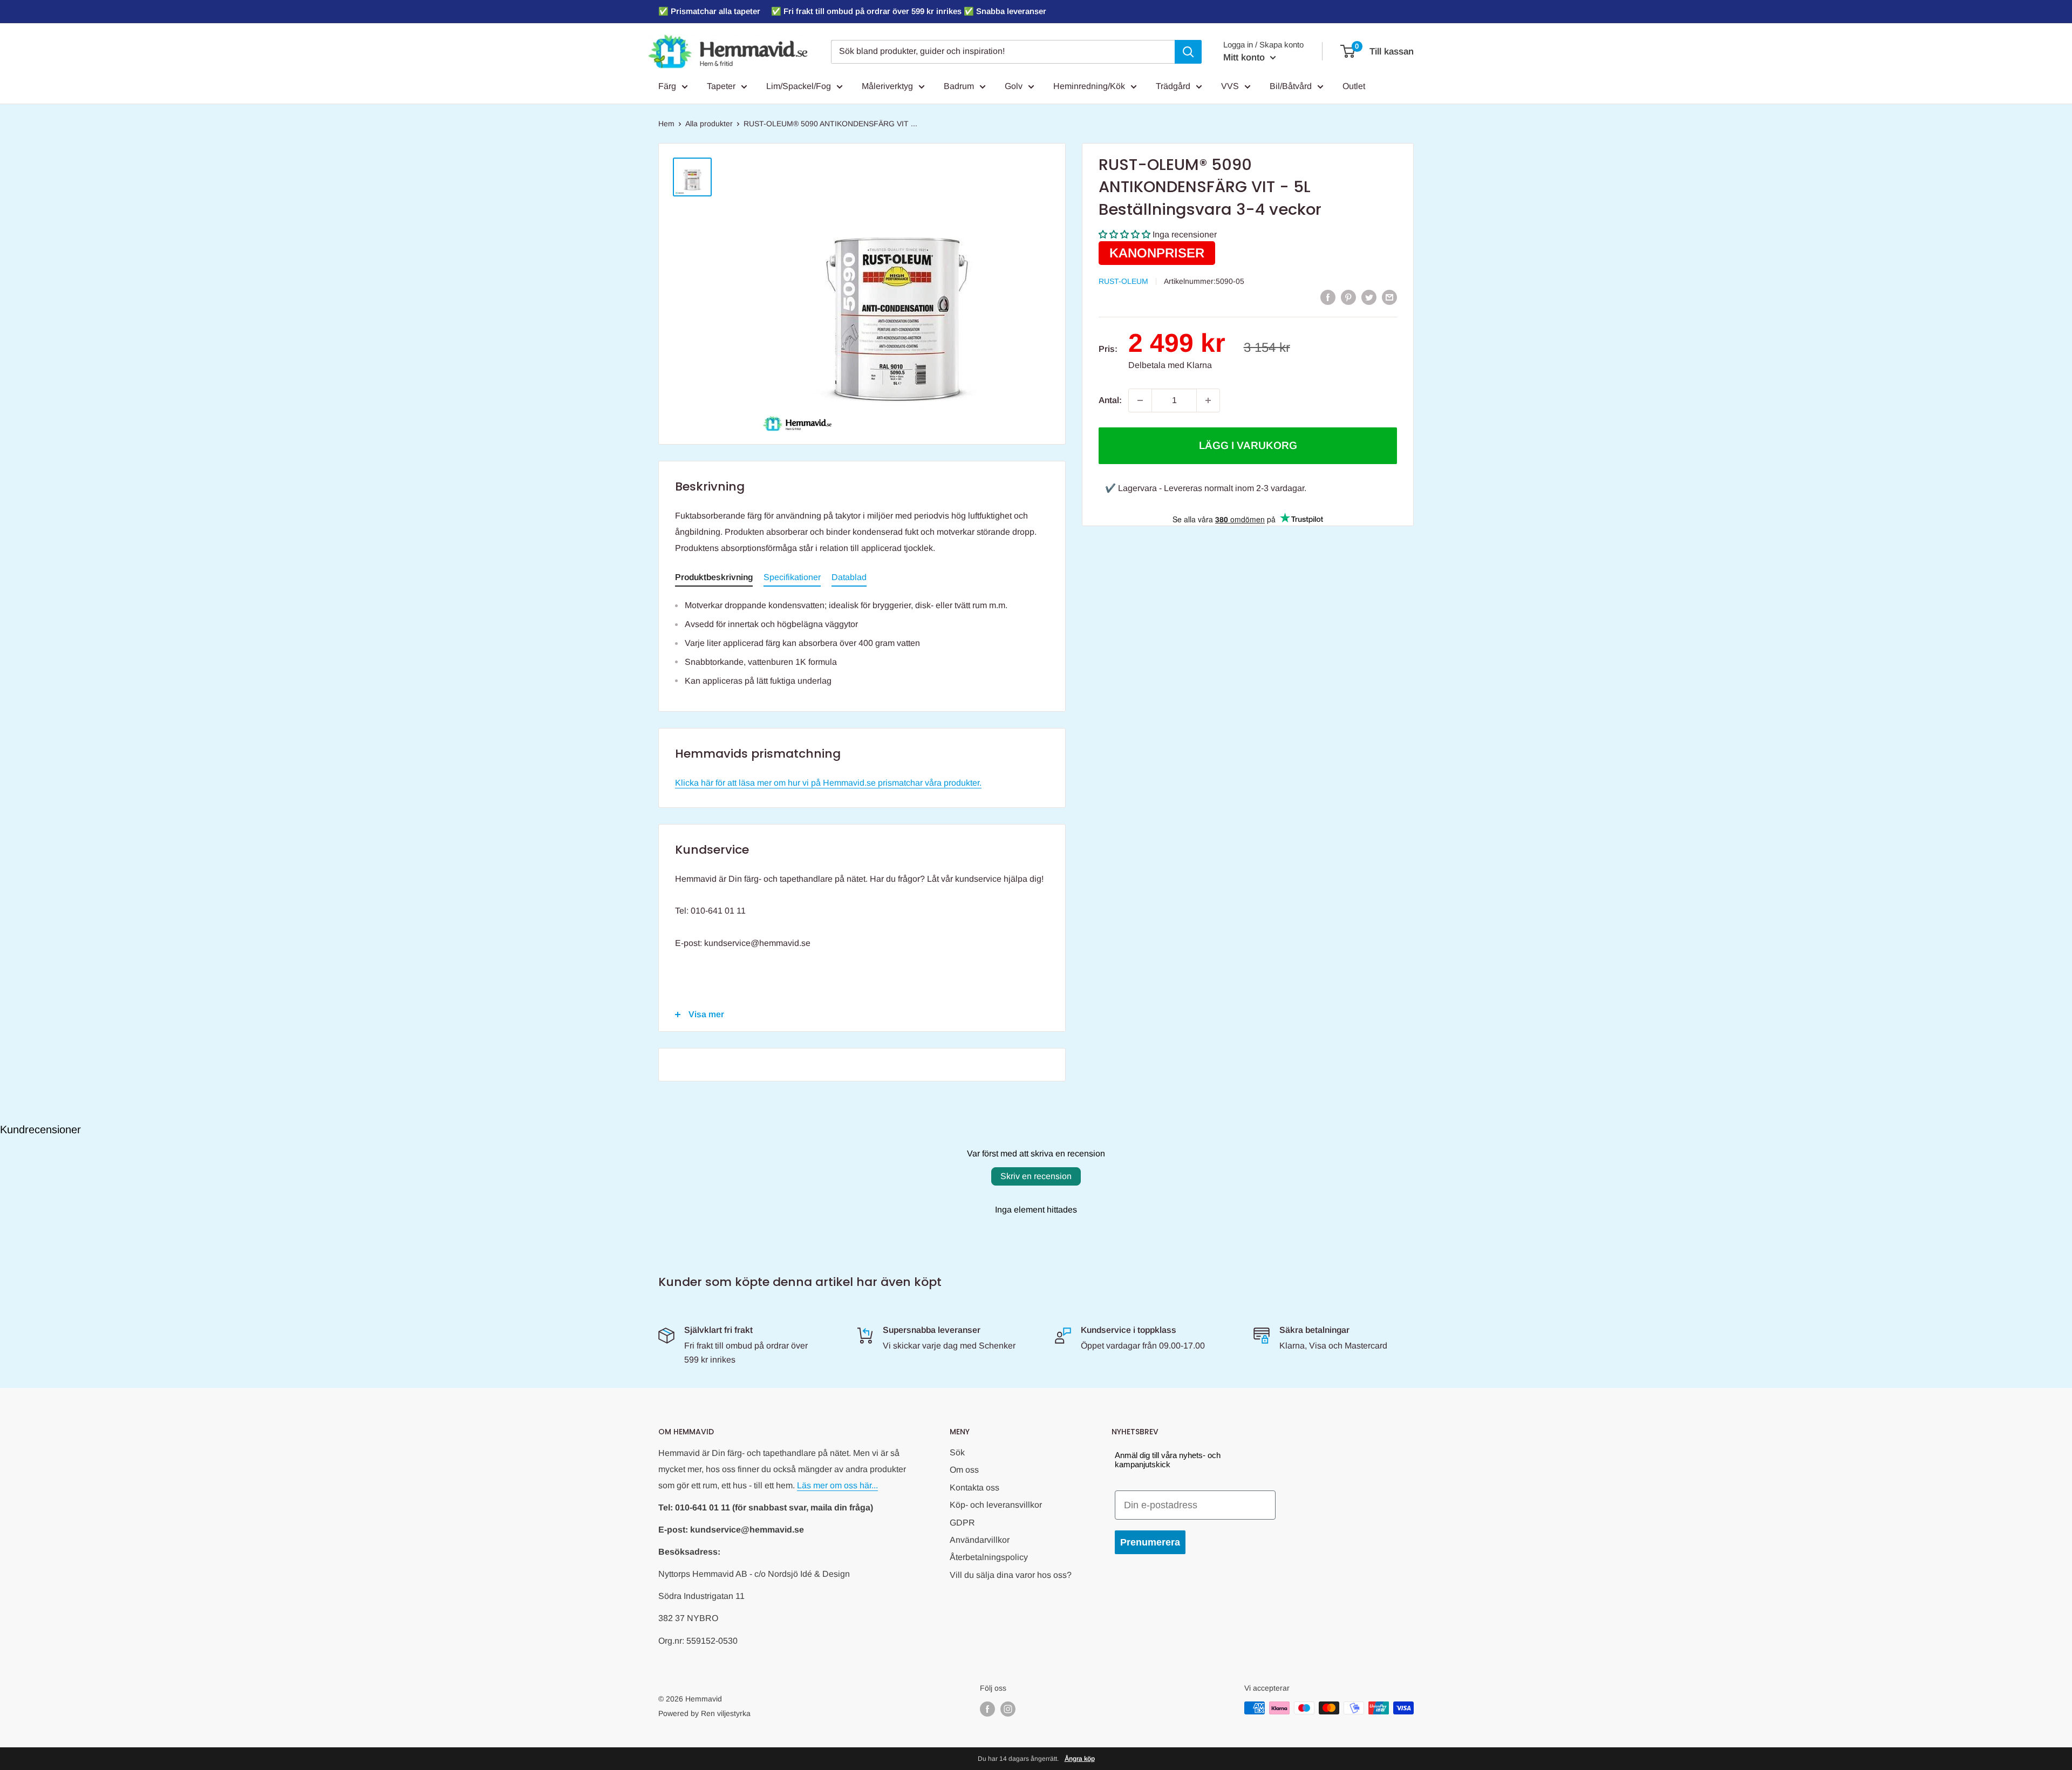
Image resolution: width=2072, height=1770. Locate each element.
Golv (1014, 86)
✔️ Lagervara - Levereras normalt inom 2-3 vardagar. (1206, 488)
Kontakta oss (974, 1488)
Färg (667, 86)
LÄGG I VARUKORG (1248, 445)
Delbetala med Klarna (1170, 365)
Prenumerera (1150, 1542)
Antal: (1110, 400)
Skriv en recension (1036, 1176)
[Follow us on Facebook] (987, 1709)
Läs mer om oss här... (837, 1485)
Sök (957, 1452)
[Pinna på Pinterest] (1348, 297)
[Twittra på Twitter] (1369, 297)
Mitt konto (1245, 57)
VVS (1230, 86)
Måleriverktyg (887, 86)
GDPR (962, 1523)
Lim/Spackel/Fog (799, 86)
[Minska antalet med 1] (1140, 400)
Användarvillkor (980, 1540)
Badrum (959, 86)
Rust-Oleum (1123, 281)
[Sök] (1188, 52)
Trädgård (1173, 86)
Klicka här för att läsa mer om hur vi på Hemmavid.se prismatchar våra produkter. (828, 783)
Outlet (1354, 86)
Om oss (964, 1470)
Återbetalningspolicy (989, 1557)
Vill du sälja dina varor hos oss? (1011, 1575)
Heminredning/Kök (1089, 86)
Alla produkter (709, 124)
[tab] (714, 580)
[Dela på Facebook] (1328, 297)
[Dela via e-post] (1389, 297)
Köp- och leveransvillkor (996, 1505)
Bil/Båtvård (1291, 86)
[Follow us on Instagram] (1008, 1709)
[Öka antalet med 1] (1208, 400)
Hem (666, 124)
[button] (1124, 235)
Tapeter (721, 86)
